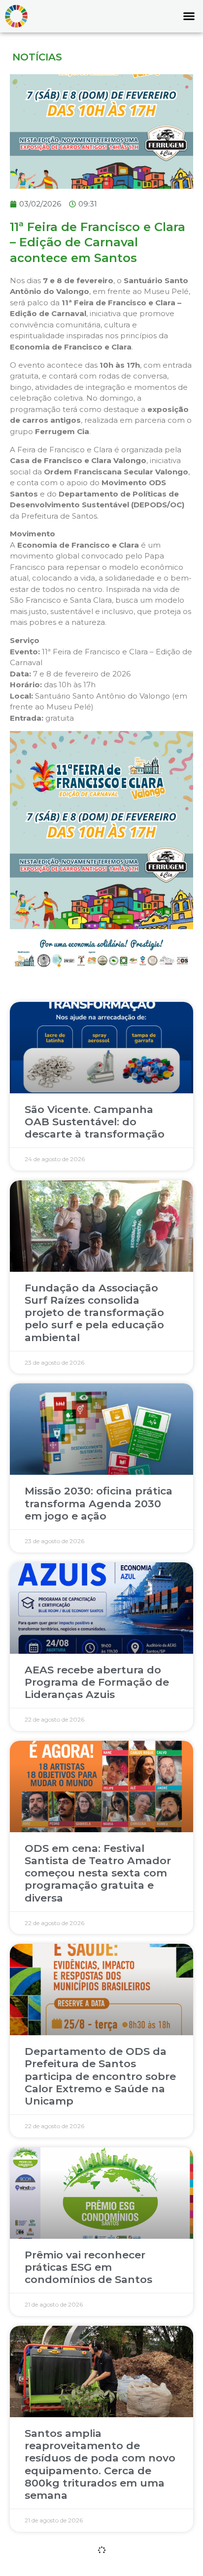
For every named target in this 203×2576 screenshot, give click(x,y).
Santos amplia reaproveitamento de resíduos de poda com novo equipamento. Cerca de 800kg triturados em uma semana (100, 2464)
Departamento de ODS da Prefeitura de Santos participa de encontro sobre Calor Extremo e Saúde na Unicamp (100, 2076)
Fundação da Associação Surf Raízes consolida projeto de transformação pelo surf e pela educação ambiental (94, 1313)
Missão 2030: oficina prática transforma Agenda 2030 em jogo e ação (99, 1503)
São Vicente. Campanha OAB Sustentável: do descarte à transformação (95, 1122)
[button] (189, 16)
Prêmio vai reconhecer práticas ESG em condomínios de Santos (88, 2267)
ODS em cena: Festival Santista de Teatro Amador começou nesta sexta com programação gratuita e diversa (98, 1873)
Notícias (37, 57)
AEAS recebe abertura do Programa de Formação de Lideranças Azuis (97, 1682)
